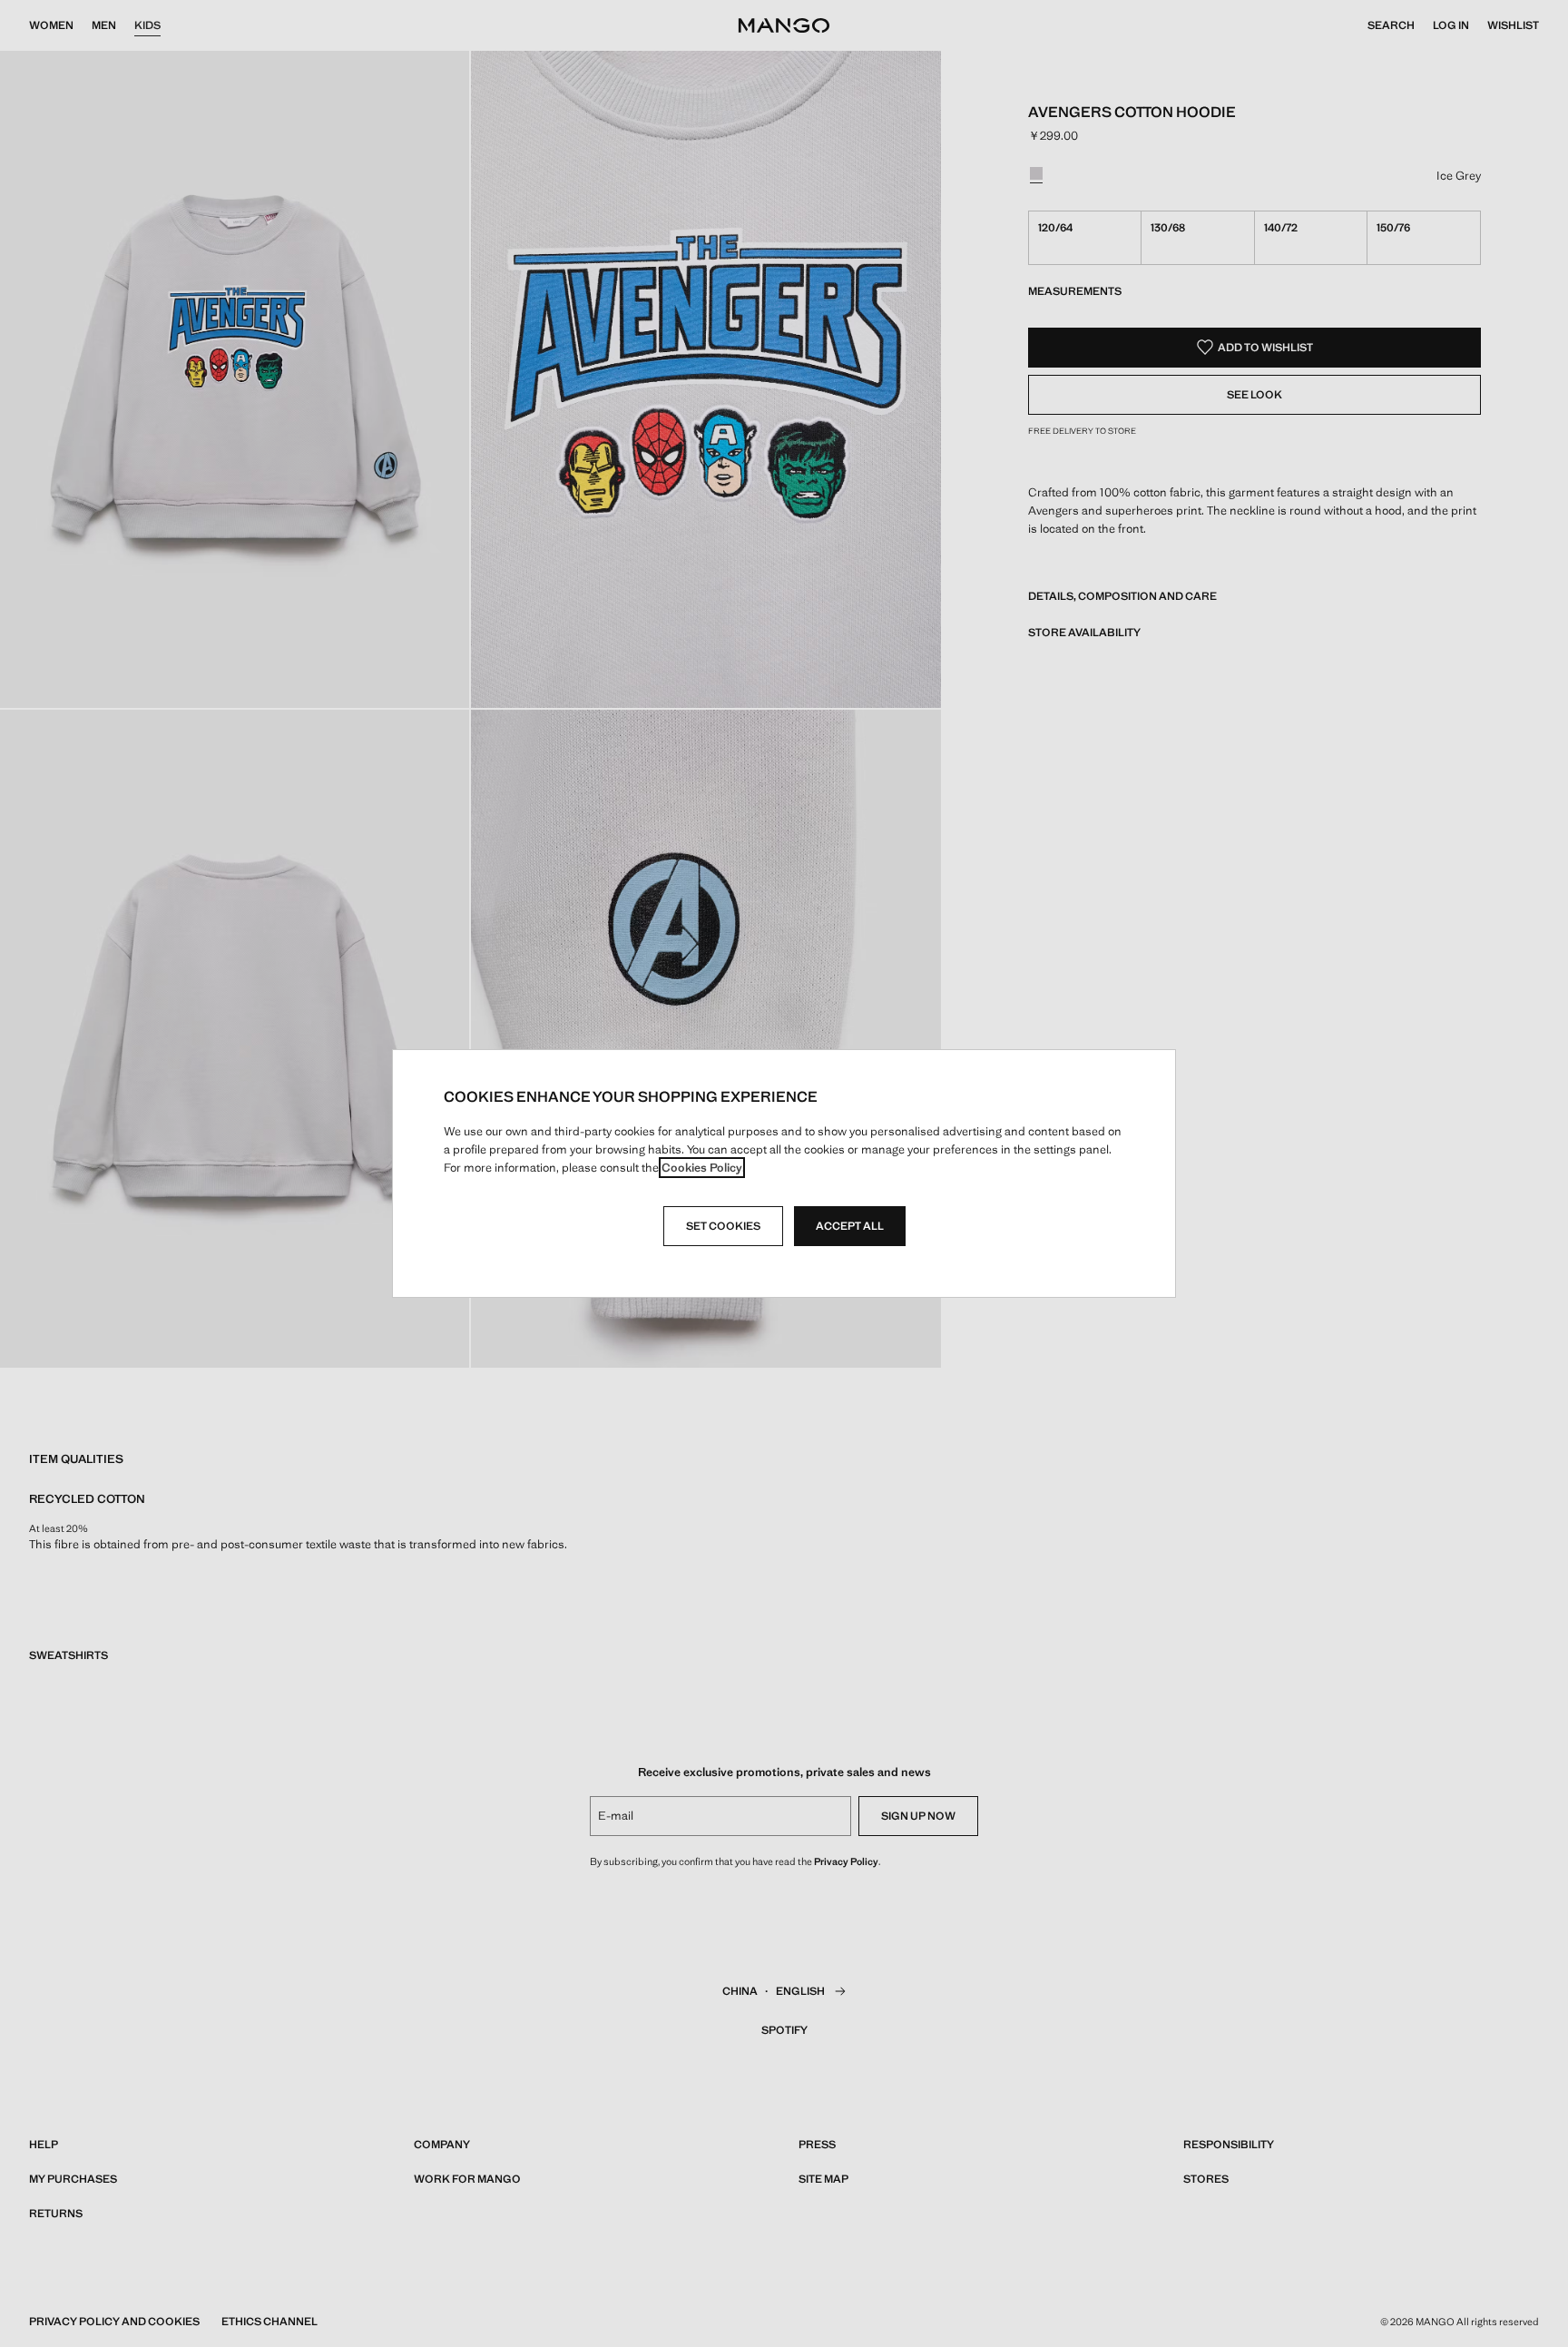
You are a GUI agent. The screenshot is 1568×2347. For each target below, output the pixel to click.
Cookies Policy (702, 1168)
